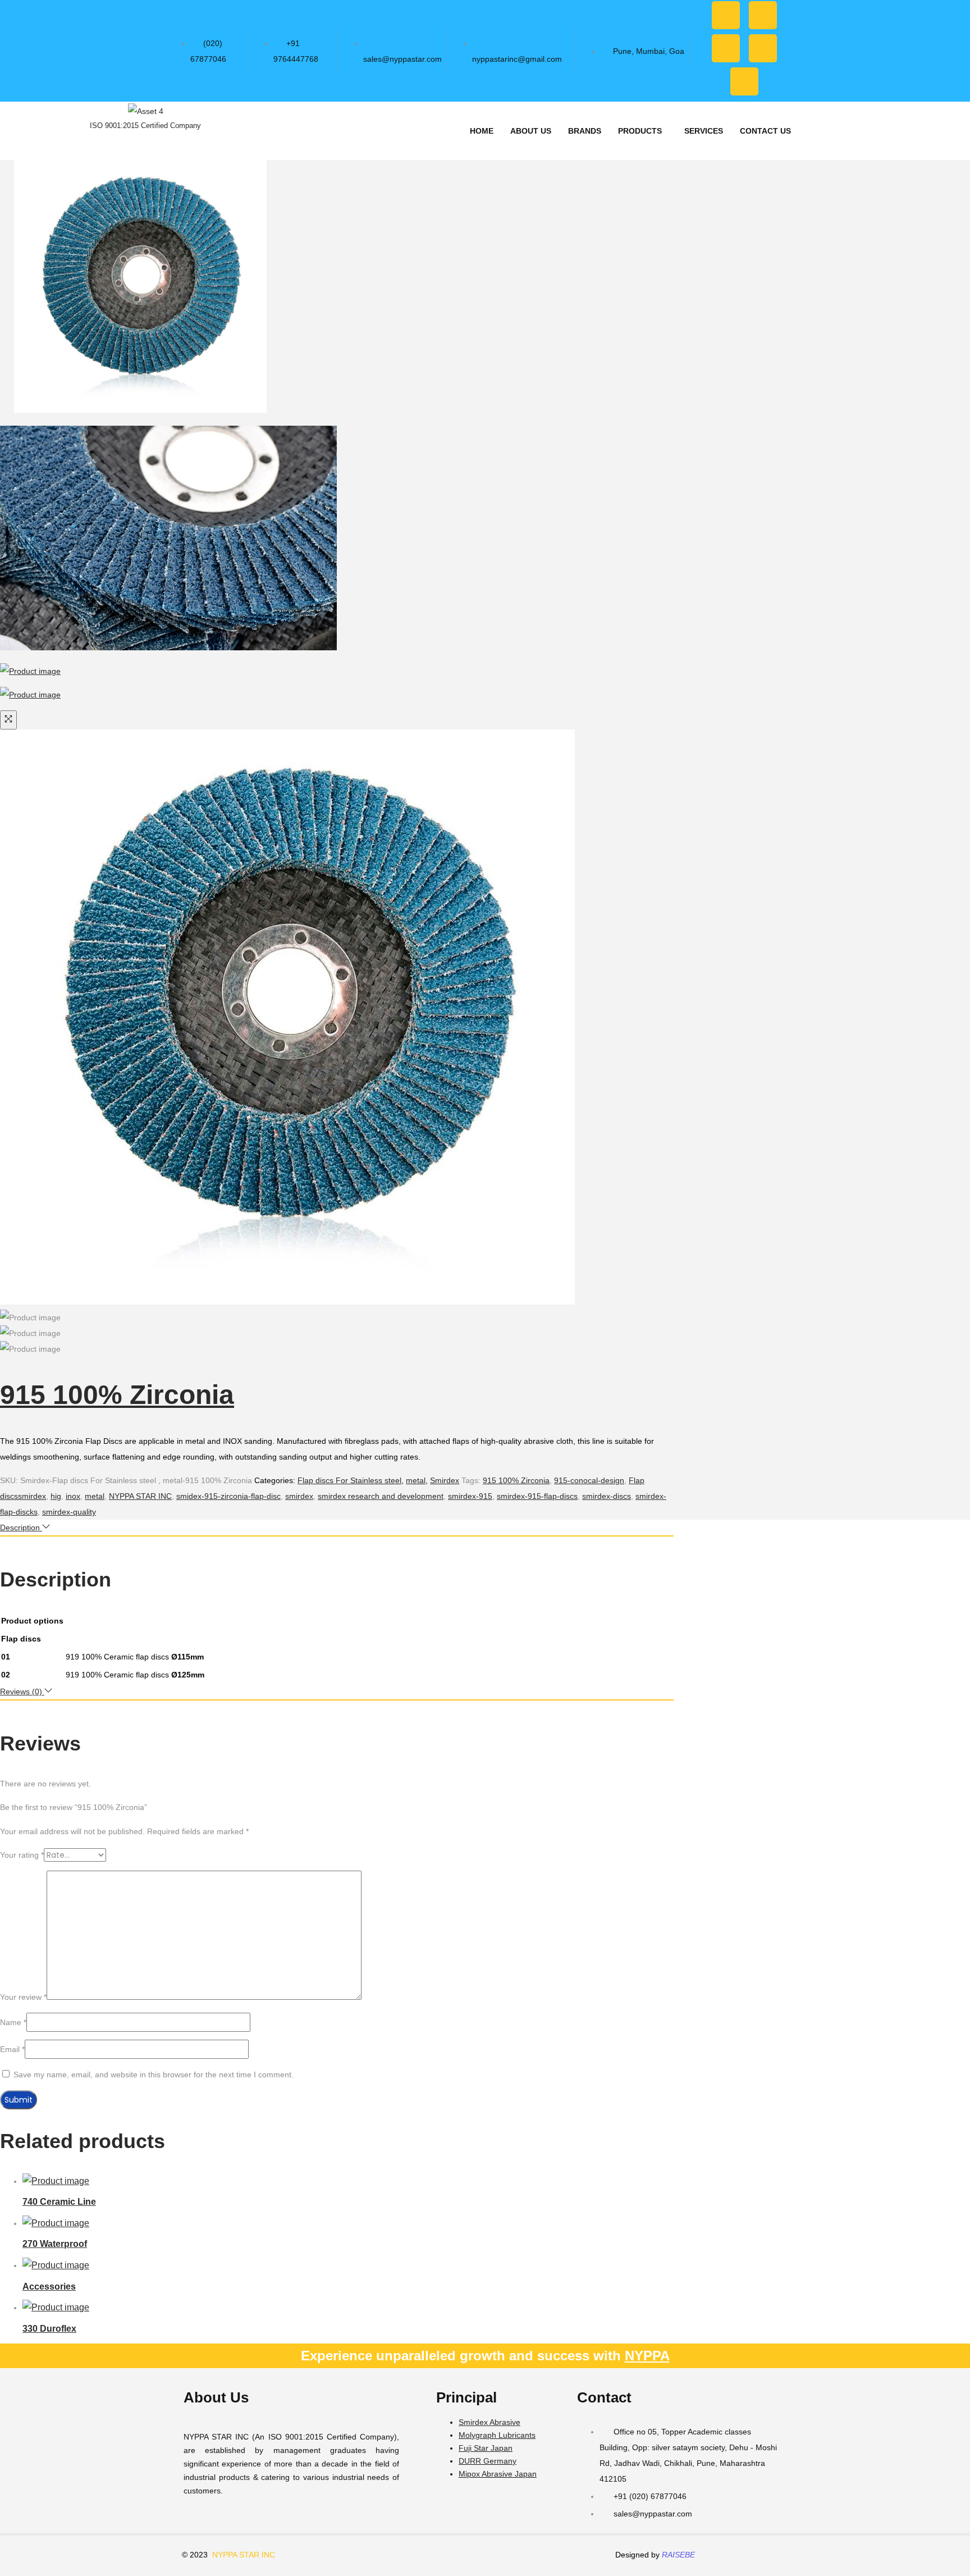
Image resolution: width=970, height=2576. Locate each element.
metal (416, 1480)
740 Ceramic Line (59, 2202)
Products (640, 131)
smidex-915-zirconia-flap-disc (228, 1496)
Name (13, 2022)
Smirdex (445, 1480)
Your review (23, 1997)
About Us (531, 131)
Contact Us (765, 131)
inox (73, 1496)
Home (482, 131)
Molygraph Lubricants (497, 2435)
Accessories (49, 2287)
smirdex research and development (381, 1496)
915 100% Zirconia (117, 1395)
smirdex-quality (69, 1512)
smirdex (299, 1496)
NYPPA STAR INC (140, 1496)
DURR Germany (488, 2461)
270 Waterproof (55, 2244)
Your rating (22, 1855)
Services (704, 131)
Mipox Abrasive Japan (498, 2474)
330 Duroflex (49, 2329)
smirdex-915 (470, 1496)
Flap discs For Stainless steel (349, 1480)
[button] (643, 131)
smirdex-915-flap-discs (537, 1496)
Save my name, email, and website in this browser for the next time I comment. (154, 2075)
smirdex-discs (607, 1496)
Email (12, 2049)
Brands (585, 131)
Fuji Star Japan (486, 2448)
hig (56, 1496)
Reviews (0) (22, 1692)
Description (21, 1528)
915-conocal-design (589, 1480)
